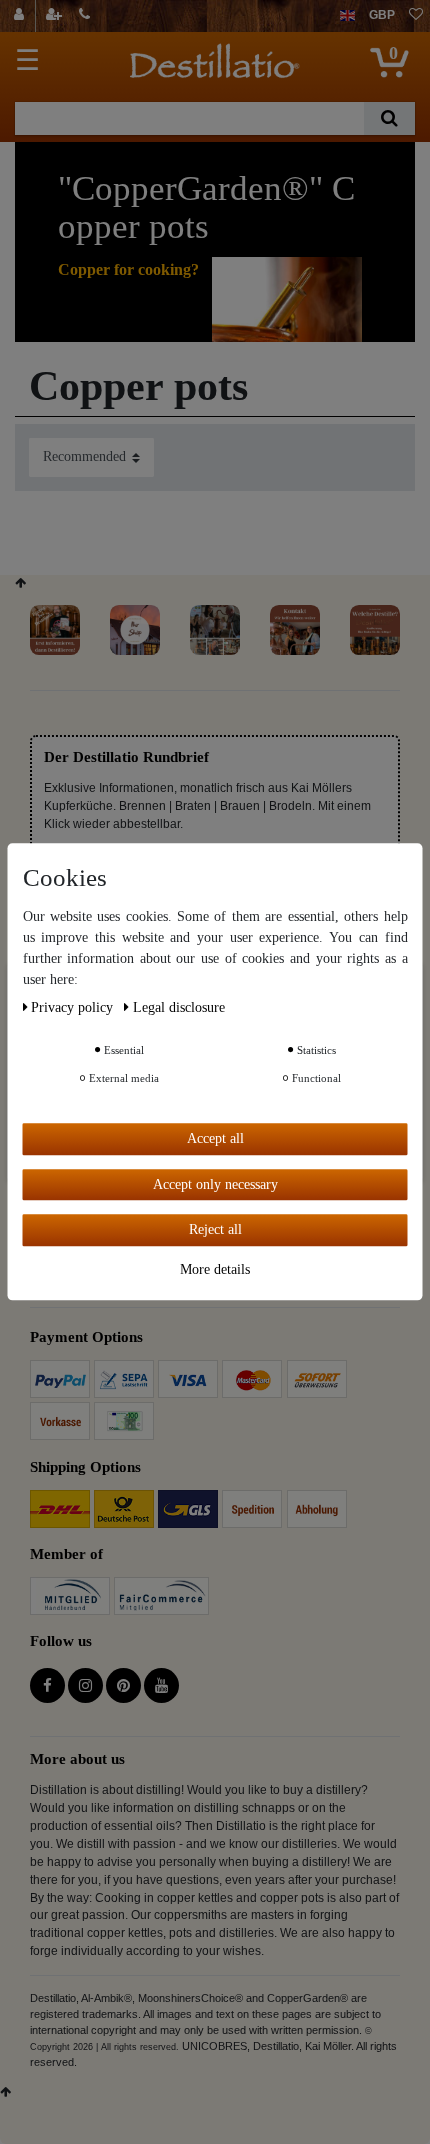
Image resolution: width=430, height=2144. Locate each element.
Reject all (215, 1229)
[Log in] (21, 16)
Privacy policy (74, 1007)
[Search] (389, 118)
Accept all (215, 1138)
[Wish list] (416, 16)
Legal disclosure (179, 1007)
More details (215, 1269)
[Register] (56, 16)
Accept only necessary (215, 1184)
